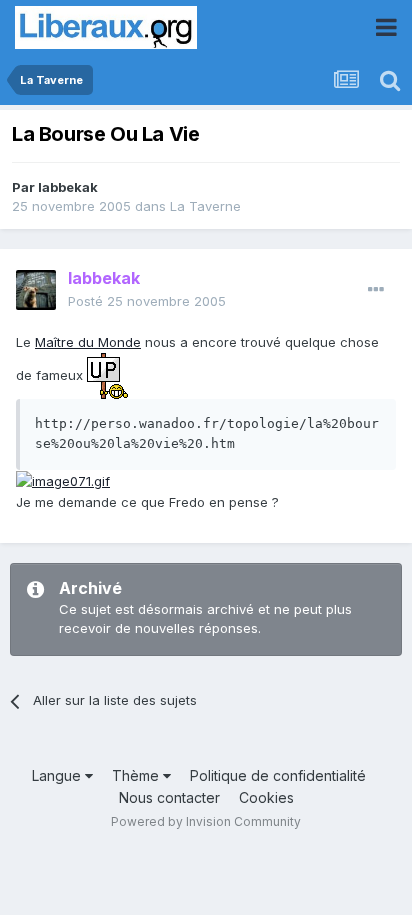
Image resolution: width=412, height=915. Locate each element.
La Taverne (205, 206)
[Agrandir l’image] (107, 374)
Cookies (266, 797)
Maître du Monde (88, 342)
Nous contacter (169, 797)
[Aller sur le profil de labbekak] (36, 290)
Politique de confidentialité (278, 775)
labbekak (68, 187)
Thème (137, 775)
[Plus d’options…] (376, 290)
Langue (58, 775)
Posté (147, 301)
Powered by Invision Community (206, 821)
